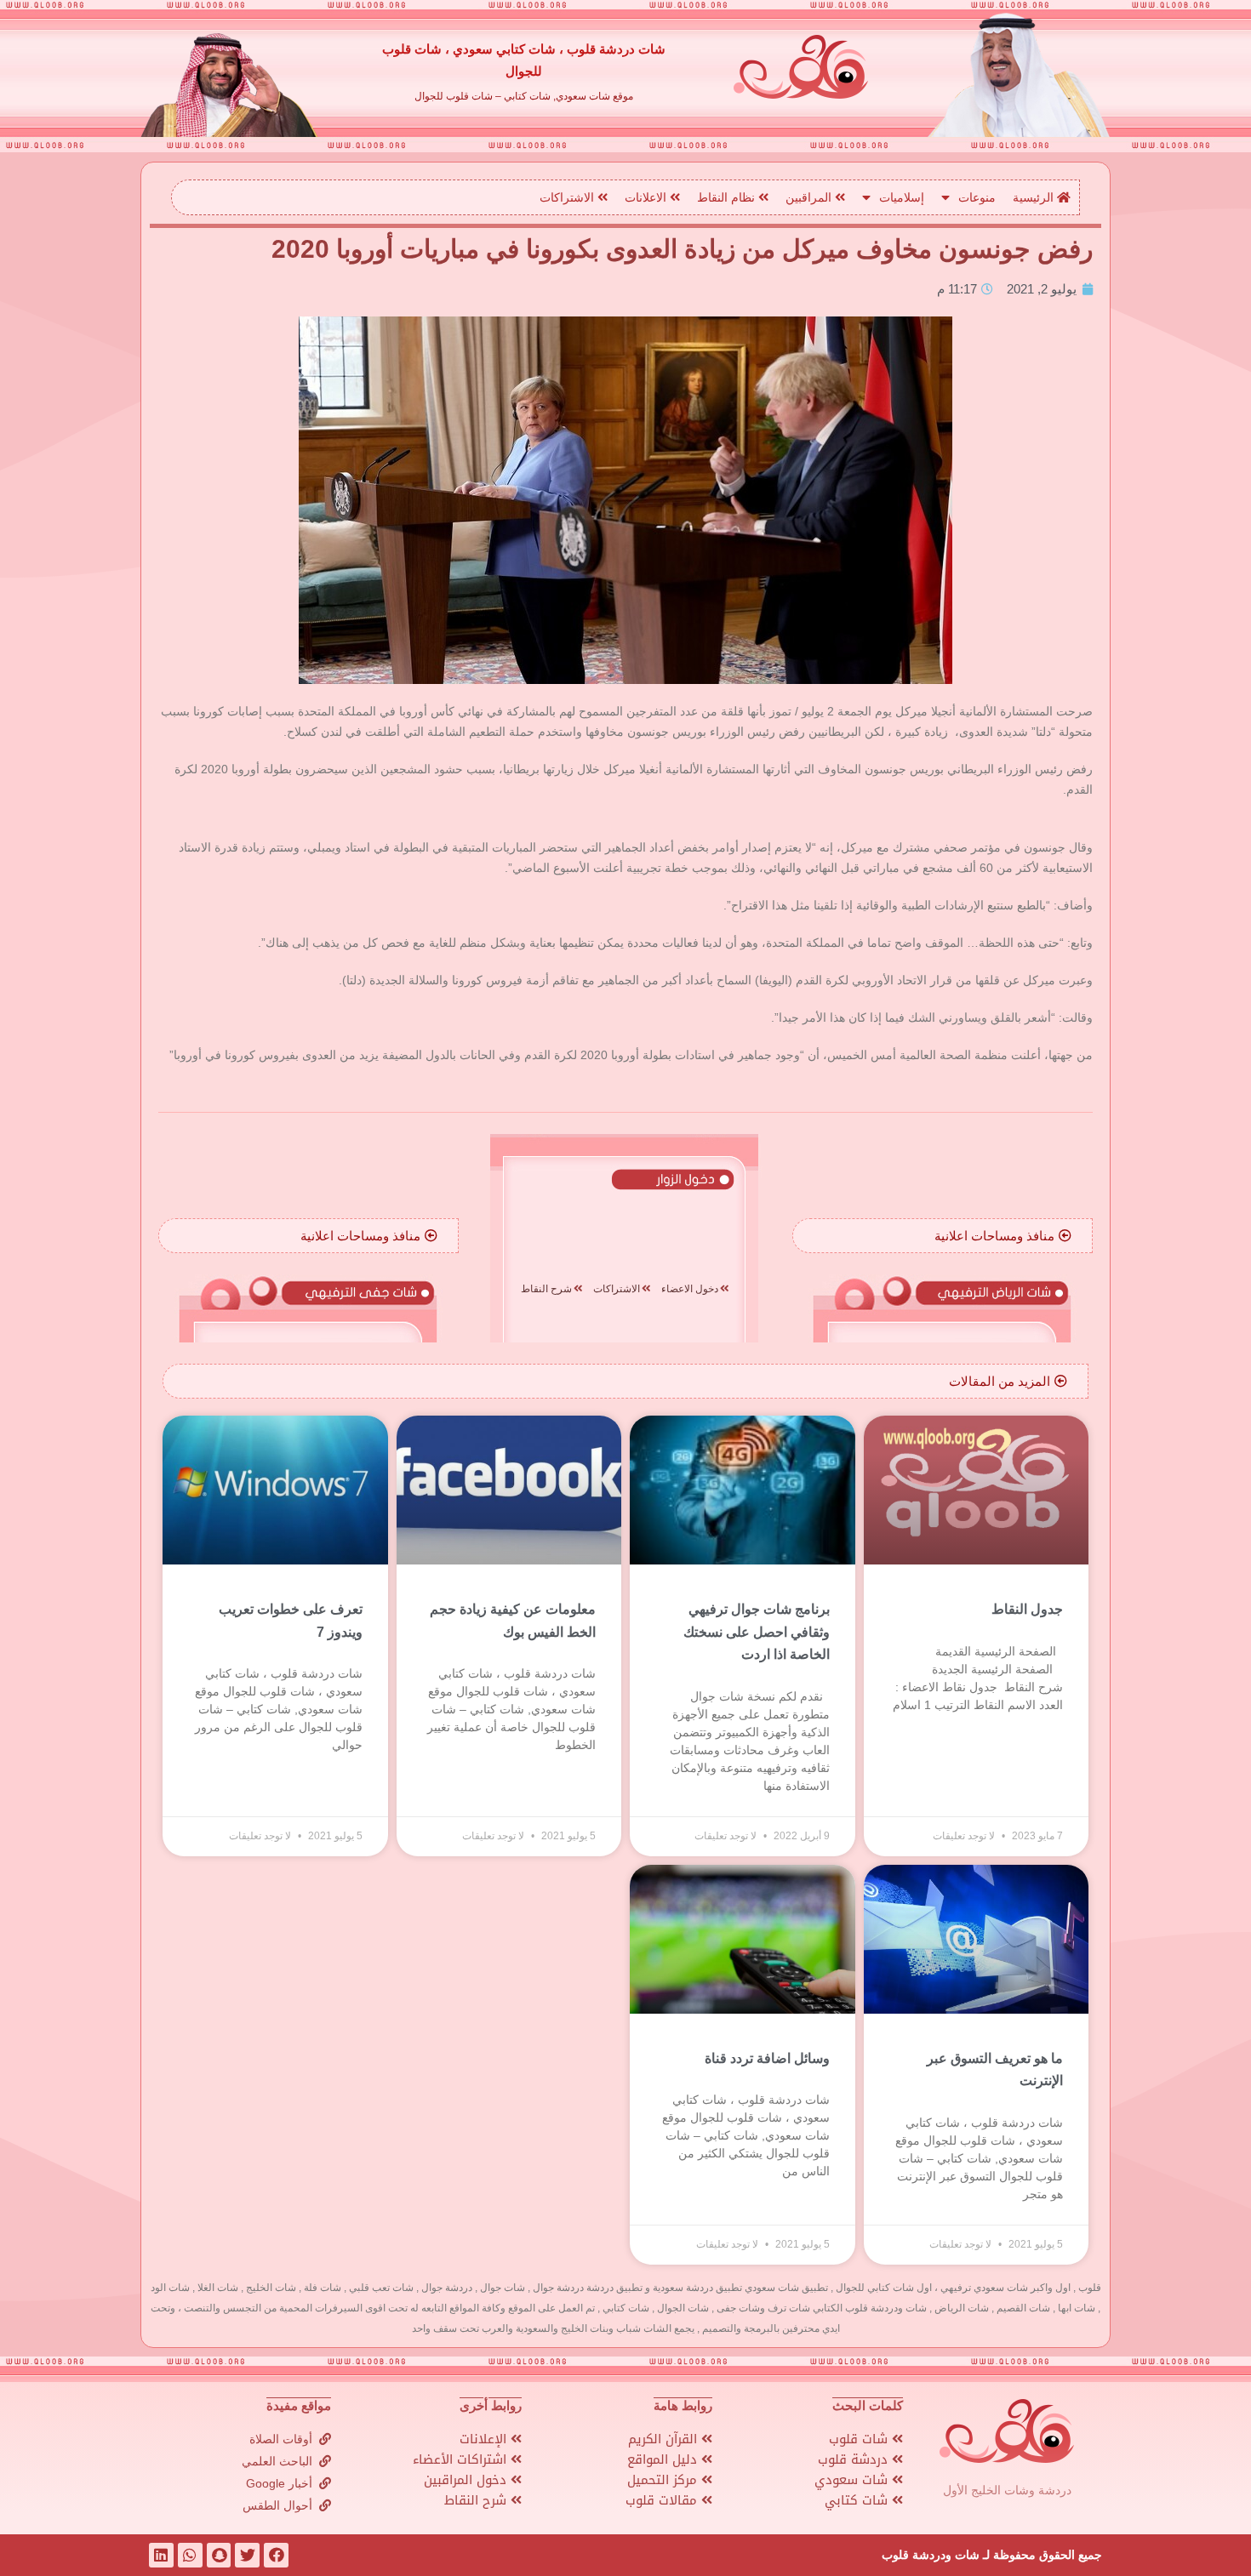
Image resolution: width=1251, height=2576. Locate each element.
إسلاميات (902, 197)
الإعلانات (485, 2439)
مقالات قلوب (663, 2500)
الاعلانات (647, 197)
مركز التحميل (664, 2480)
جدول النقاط (1027, 1609)
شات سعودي (853, 2480)
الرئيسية (1035, 197)
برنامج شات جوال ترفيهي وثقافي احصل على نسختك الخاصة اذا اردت (757, 1632)
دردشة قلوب (855, 2459)
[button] (1003, 1236)
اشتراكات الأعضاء (462, 2459)
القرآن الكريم (665, 2439)
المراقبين (810, 197)
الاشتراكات (568, 197)
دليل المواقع (664, 2459)
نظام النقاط (728, 197)
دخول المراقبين (467, 2480)
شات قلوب (860, 2439)
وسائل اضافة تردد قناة (767, 2058)
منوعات (977, 197)
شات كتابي (858, 2500)
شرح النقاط (477, 2500)
